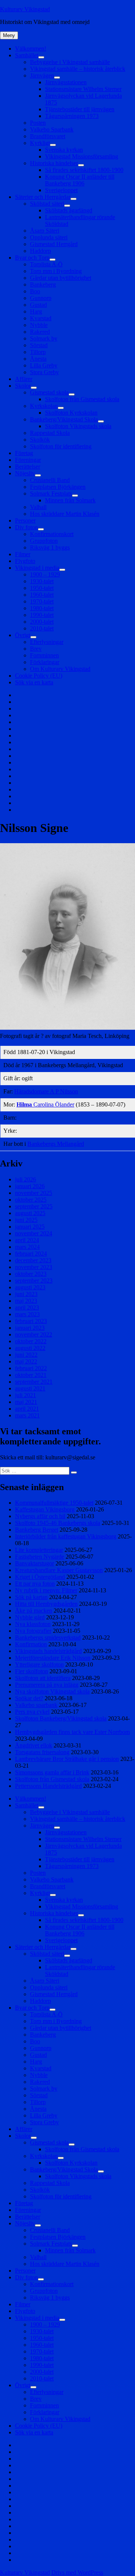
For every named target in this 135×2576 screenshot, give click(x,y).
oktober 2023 (31, 1274)
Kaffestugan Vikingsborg (45, 1509)
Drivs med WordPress (77, 2572)
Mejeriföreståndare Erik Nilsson (53, 1658)
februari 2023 (31, 1321)
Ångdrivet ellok (34, 1745)
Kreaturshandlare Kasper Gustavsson (59, 1570)
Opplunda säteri (49, 237)
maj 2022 (26, 1361)
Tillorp (38, 352)
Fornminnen (44, 655)
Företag (24, 453)
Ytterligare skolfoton (39, 1664)
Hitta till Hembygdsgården (46, 1604)
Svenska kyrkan (64, 150)
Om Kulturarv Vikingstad (60, 669)
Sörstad (39, 345)
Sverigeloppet (61, 190)
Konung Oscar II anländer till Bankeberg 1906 (80, 180)
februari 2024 (31, 1254)
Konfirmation (31, 1644)
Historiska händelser (54, 163)
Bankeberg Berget (37, 1530)
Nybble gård (30, 1617)
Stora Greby (44, 372)
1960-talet (42, 595)
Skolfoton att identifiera (43, 1678)
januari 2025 (30, 1227)
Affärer (24, 379)
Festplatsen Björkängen (58, 487)
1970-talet (42, 601)
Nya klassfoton (33, 1624)
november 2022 (34, 1334)
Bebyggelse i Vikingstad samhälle (70, 62)
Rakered (40, 332)
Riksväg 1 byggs (50, 547)
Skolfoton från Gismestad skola (82, 399)
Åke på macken (34, 1611)
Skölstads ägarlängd (69, 210)
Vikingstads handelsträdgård (48, 1651)
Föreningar (28, 460)
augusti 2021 (30, 1388)
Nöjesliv (25, 473)
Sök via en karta (34, 682)
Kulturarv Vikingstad (25, 9)
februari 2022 (31, 1368)
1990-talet (42, 615)
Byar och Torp (32, 258)
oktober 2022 (31, 1341)
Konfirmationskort (52, 534)
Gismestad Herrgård (54, 244)
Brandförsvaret (48, 136)
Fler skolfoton (31, 1671)
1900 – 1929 (45, 574)
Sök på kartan (31, 1597)
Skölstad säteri (47, 204)
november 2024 (34, 1233)
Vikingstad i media (37, 568)
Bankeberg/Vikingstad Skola (64, 419)
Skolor (23, 386)
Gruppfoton (44, 541)
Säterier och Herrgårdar (43, 197)
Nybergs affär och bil (40, 1516)
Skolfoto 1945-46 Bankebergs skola (58, 1523)
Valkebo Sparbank (52, 129)
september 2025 (34, 1206)
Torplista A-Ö (46, 264)
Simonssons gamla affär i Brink (52, 1772)
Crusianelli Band (50, 480)
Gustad (38, 305)
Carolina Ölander (45, 1104)
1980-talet (42, 608)
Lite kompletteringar (39, 1550)
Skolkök (40, 440)
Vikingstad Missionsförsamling (82, 156)
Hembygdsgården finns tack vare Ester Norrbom (72, 1732)
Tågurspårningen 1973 (72, 116)
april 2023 (27, 1307)
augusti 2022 (30, 1348)
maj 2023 (26, 1301)
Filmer (23, 554)
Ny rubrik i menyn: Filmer (46, 1590)
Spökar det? (29, 1698)
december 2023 (33, 1260)
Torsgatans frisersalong (42, 1752)
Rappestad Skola (50, 433)
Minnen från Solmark (70, 500)
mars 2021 (27, 1415)
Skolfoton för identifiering (61, 446)
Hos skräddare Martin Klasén (65, 514)
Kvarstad (41, 318)
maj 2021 (26, 1402)
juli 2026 (25, 1179)
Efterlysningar (47, 642)
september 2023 (34, 1281)
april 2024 (27, 1240)
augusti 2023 (30, 1287)
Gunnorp (41, 298)
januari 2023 (30, 1328)
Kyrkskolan (44, 406)
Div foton (26, 527)
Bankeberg (43, 284)
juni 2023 (26, 1294)
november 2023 (34, 1267)
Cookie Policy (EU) (39, 676)
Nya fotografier (33, 1631)
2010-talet (42, 628)
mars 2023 (27, 1314)
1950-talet (42, 588)
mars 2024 (27, 1247)
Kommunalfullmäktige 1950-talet (54, 1503)
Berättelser (28, 467)
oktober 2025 (31, 1200)
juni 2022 (26, 1355)
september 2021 (34, 1382)
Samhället (27, 55)
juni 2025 (26, 1220)
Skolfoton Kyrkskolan (71, 413)
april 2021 (27, 1409)
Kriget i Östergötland (40, 1577)
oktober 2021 (31, 1375)
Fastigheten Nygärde (40, 1557)
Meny (9, 35)
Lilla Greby (44, 365)
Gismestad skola (49, 392)
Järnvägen (42, 75)
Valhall (38, 507)
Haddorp (40, 251)
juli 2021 (25, 1395)
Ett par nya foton (35, 1584)
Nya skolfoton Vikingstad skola (52, 1691)
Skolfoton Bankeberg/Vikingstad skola (61, 1718)
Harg (36, 311)
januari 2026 (30, 1186)
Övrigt (23, 635)
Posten (38, 123)
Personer (25, 520)
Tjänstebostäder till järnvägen (80, 109)
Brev (36, 649)
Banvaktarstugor (34, 1563)
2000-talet (42, 622)
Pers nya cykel (32, 1712)
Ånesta (38, 359)
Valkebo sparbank (36, 1705)
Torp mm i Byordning (56, 271)
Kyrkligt (40, 143)
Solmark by (44, 338)
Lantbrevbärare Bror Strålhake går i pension (67, 1759)
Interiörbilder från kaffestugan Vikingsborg (66, 1536)
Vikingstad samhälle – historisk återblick (78, 69)
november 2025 (34, 1193)
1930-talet (42, 581)
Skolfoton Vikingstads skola (78, 426)
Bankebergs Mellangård (56, 1144)
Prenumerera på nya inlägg (47, 1685)
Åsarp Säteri (45, 231)
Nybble (39, 325)
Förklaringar (45, 662)
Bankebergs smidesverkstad (48, 1637)
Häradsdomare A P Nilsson (46, 1091)
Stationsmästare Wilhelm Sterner (83, 89)
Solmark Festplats (51, 494)
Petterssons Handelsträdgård (48, 1786)
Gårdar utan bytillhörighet (61, 278)
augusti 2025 (30, 1213)
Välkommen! (31, 49)
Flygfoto (25, 561)
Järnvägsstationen (66, 82)
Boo (35, 291)
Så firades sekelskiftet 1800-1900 (84, 170)
